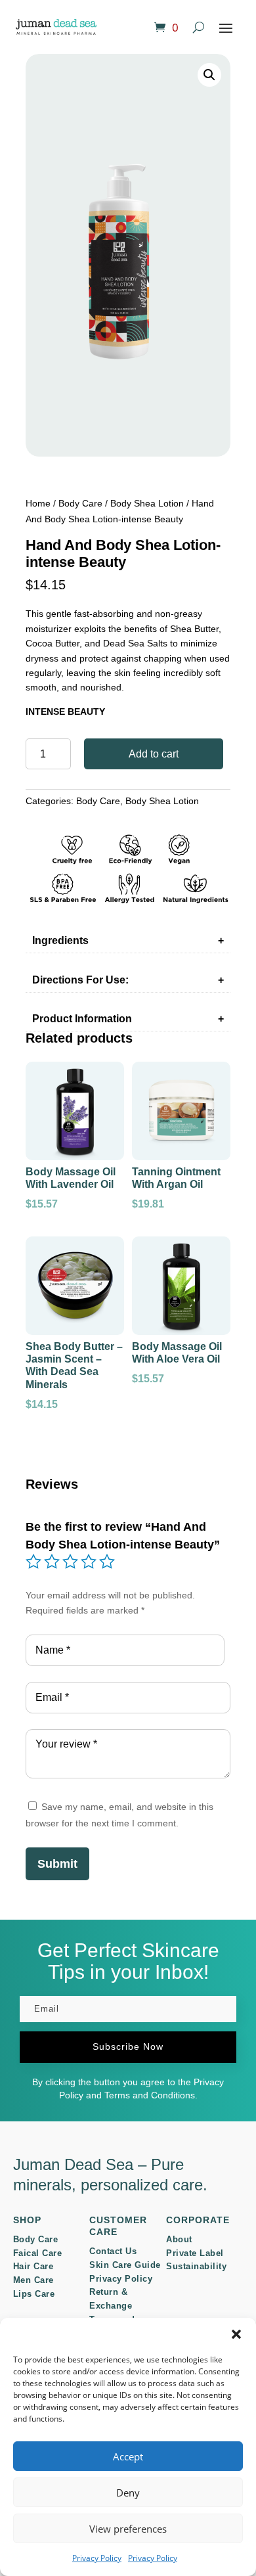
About (179, 2239)
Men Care (33, 2280)
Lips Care (34, 2294)
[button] (236, 2334)
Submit (57, 1864)
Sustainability (196, 2266)
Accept (128, 2456)
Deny (128, 2493)
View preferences (128, 2529)
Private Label (195, 2253)
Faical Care (38, 2253)
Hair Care (33, 2266)
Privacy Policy (97, 2558)
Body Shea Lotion (147, 503)
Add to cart (154, 754)
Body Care (80, 503)
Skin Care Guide (125, 2265)
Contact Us (113, 2251)
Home (38, 503)
